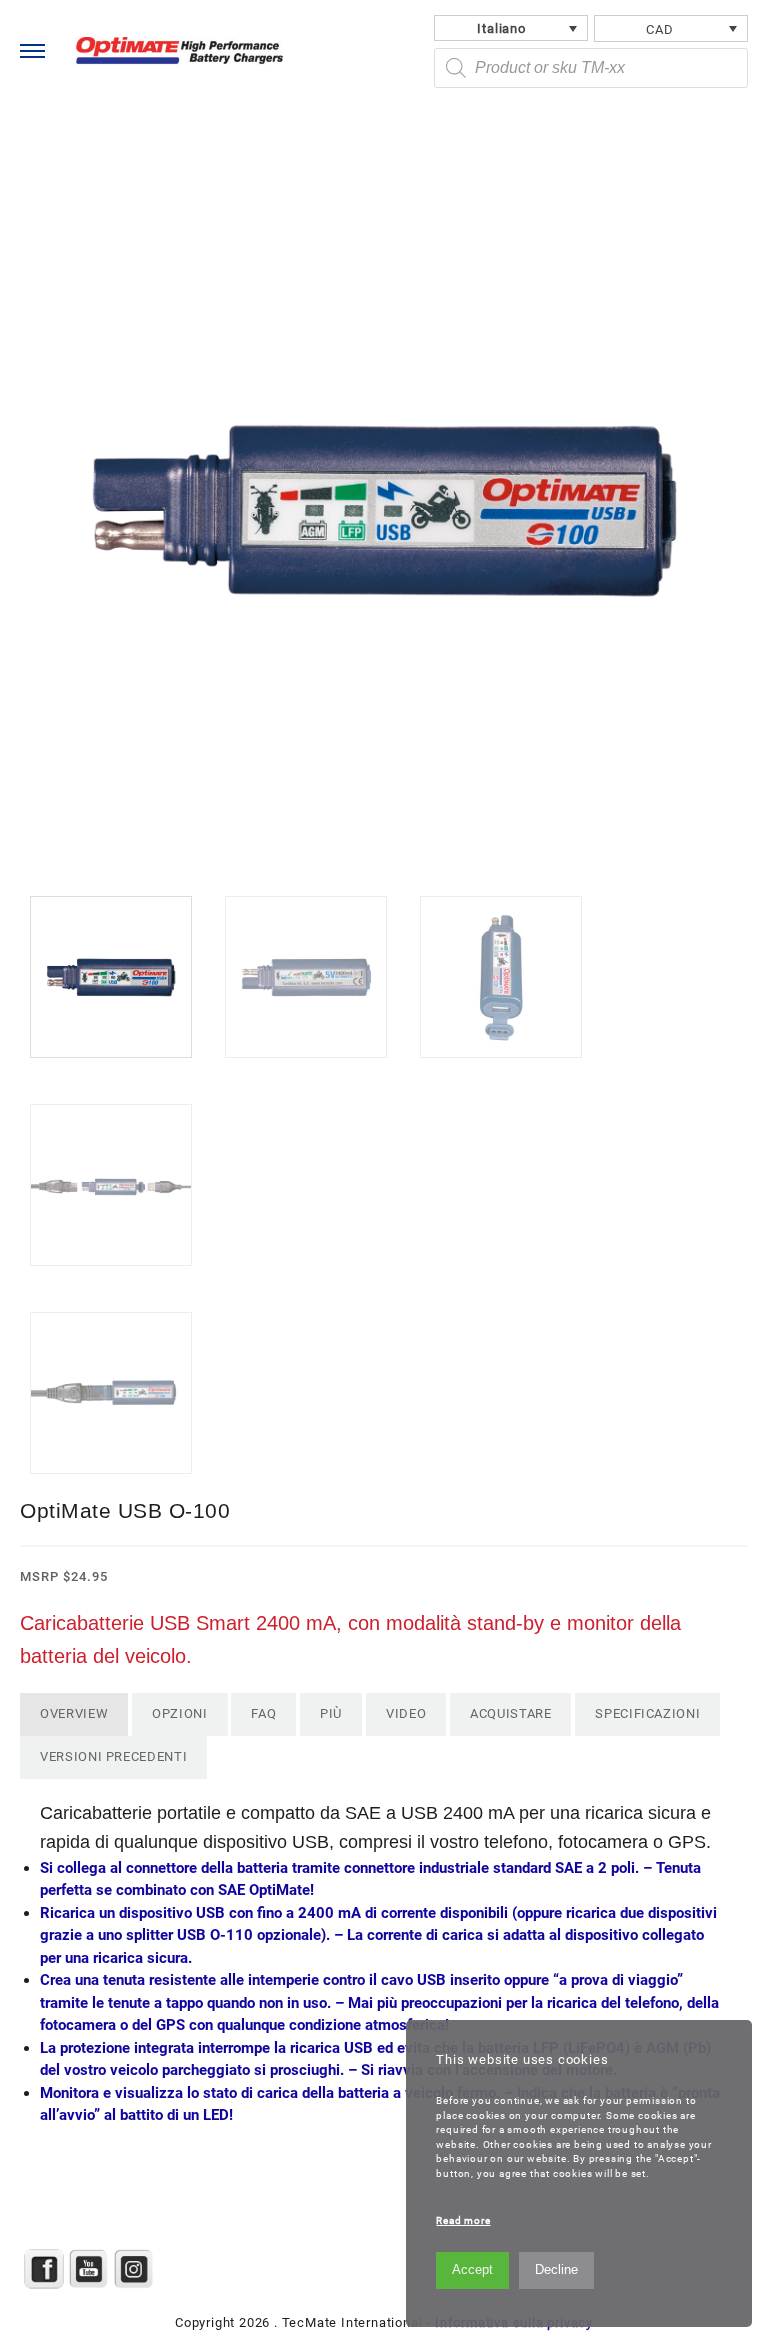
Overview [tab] (74, 1713)
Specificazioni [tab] (647, 1713)
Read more (463, 2220)
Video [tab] (406, 1713)
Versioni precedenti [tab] (113, 1756)
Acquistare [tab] (511, 1713)
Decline (556, 2269)
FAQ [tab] (263, 1713)
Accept (472, 2269)
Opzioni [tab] (180, 1713)
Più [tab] (331, 1713)
